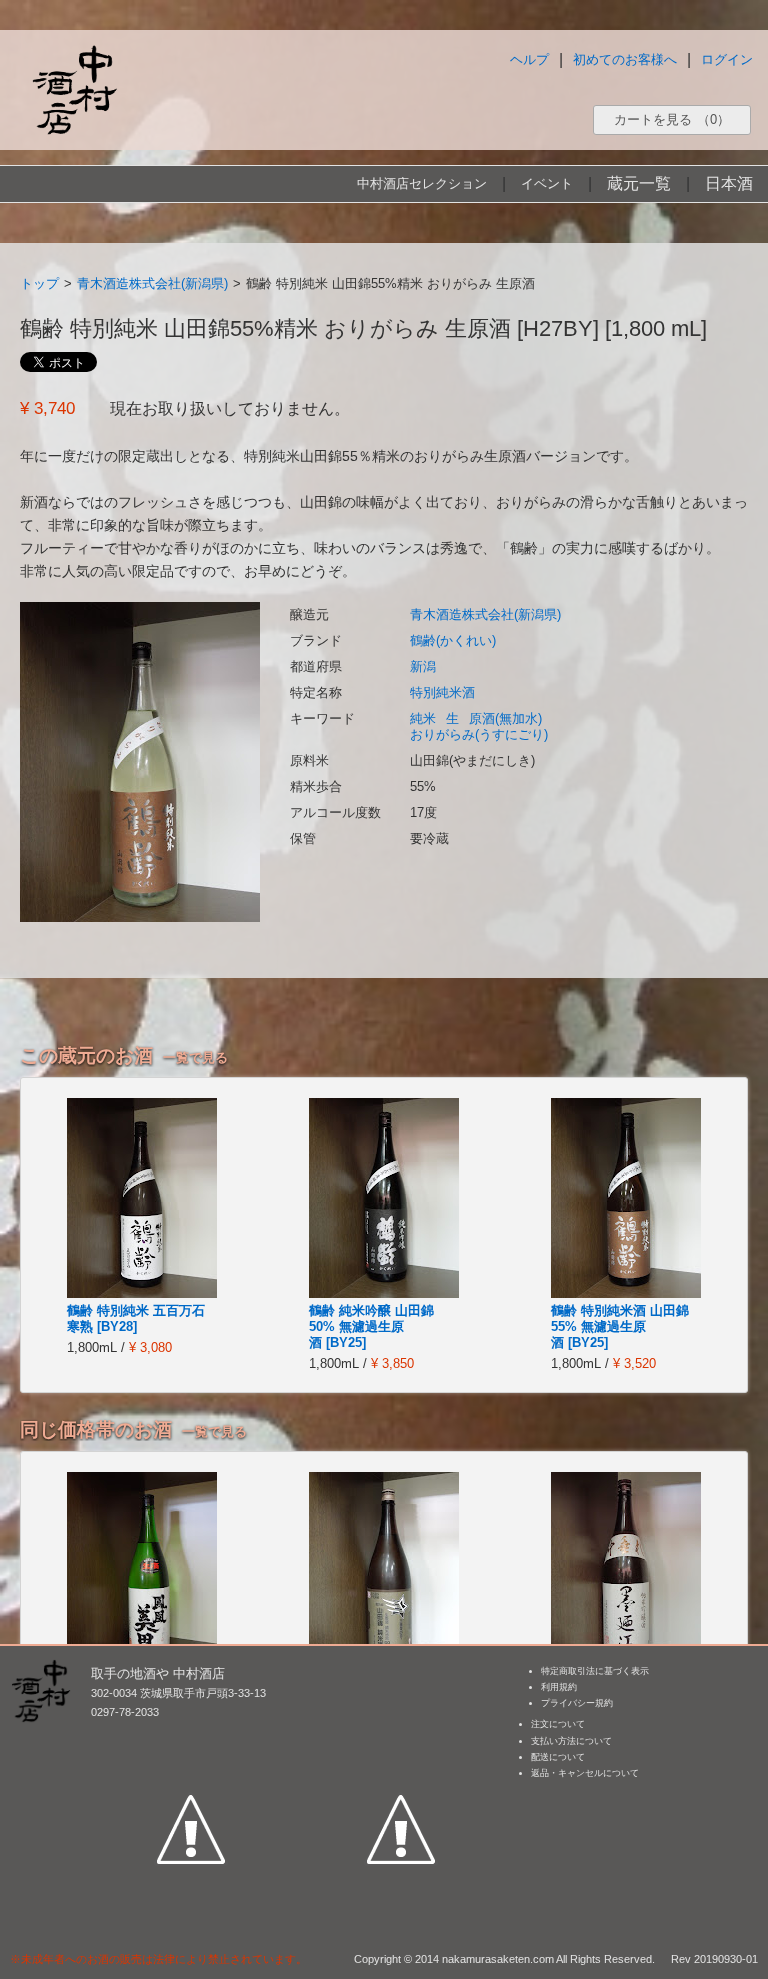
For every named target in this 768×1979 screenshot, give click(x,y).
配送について (558, 1757)
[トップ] (74, 89)
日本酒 (729, 183)
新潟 (423, 666)
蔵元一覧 (639, 183)
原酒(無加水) (505, 718)
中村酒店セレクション (422, 183)
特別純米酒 (442, 692)
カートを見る (672, 119)
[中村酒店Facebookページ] (191, 1737)
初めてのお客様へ (625, 59)
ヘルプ (529, 59)
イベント (547, 183)
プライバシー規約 (577, 1703)
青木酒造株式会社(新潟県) (152, 283)
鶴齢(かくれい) (453, 640)
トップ (39, 283)
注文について (558, 1724)
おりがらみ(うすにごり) (479, 734)
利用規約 (559, 1687)
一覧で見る (195, 1057)
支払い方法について (571, 1741)
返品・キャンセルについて (585, 1773)
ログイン (727, 59)
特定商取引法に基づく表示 (595, 1671)
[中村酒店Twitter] (401, 1737)
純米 (423, 718)
